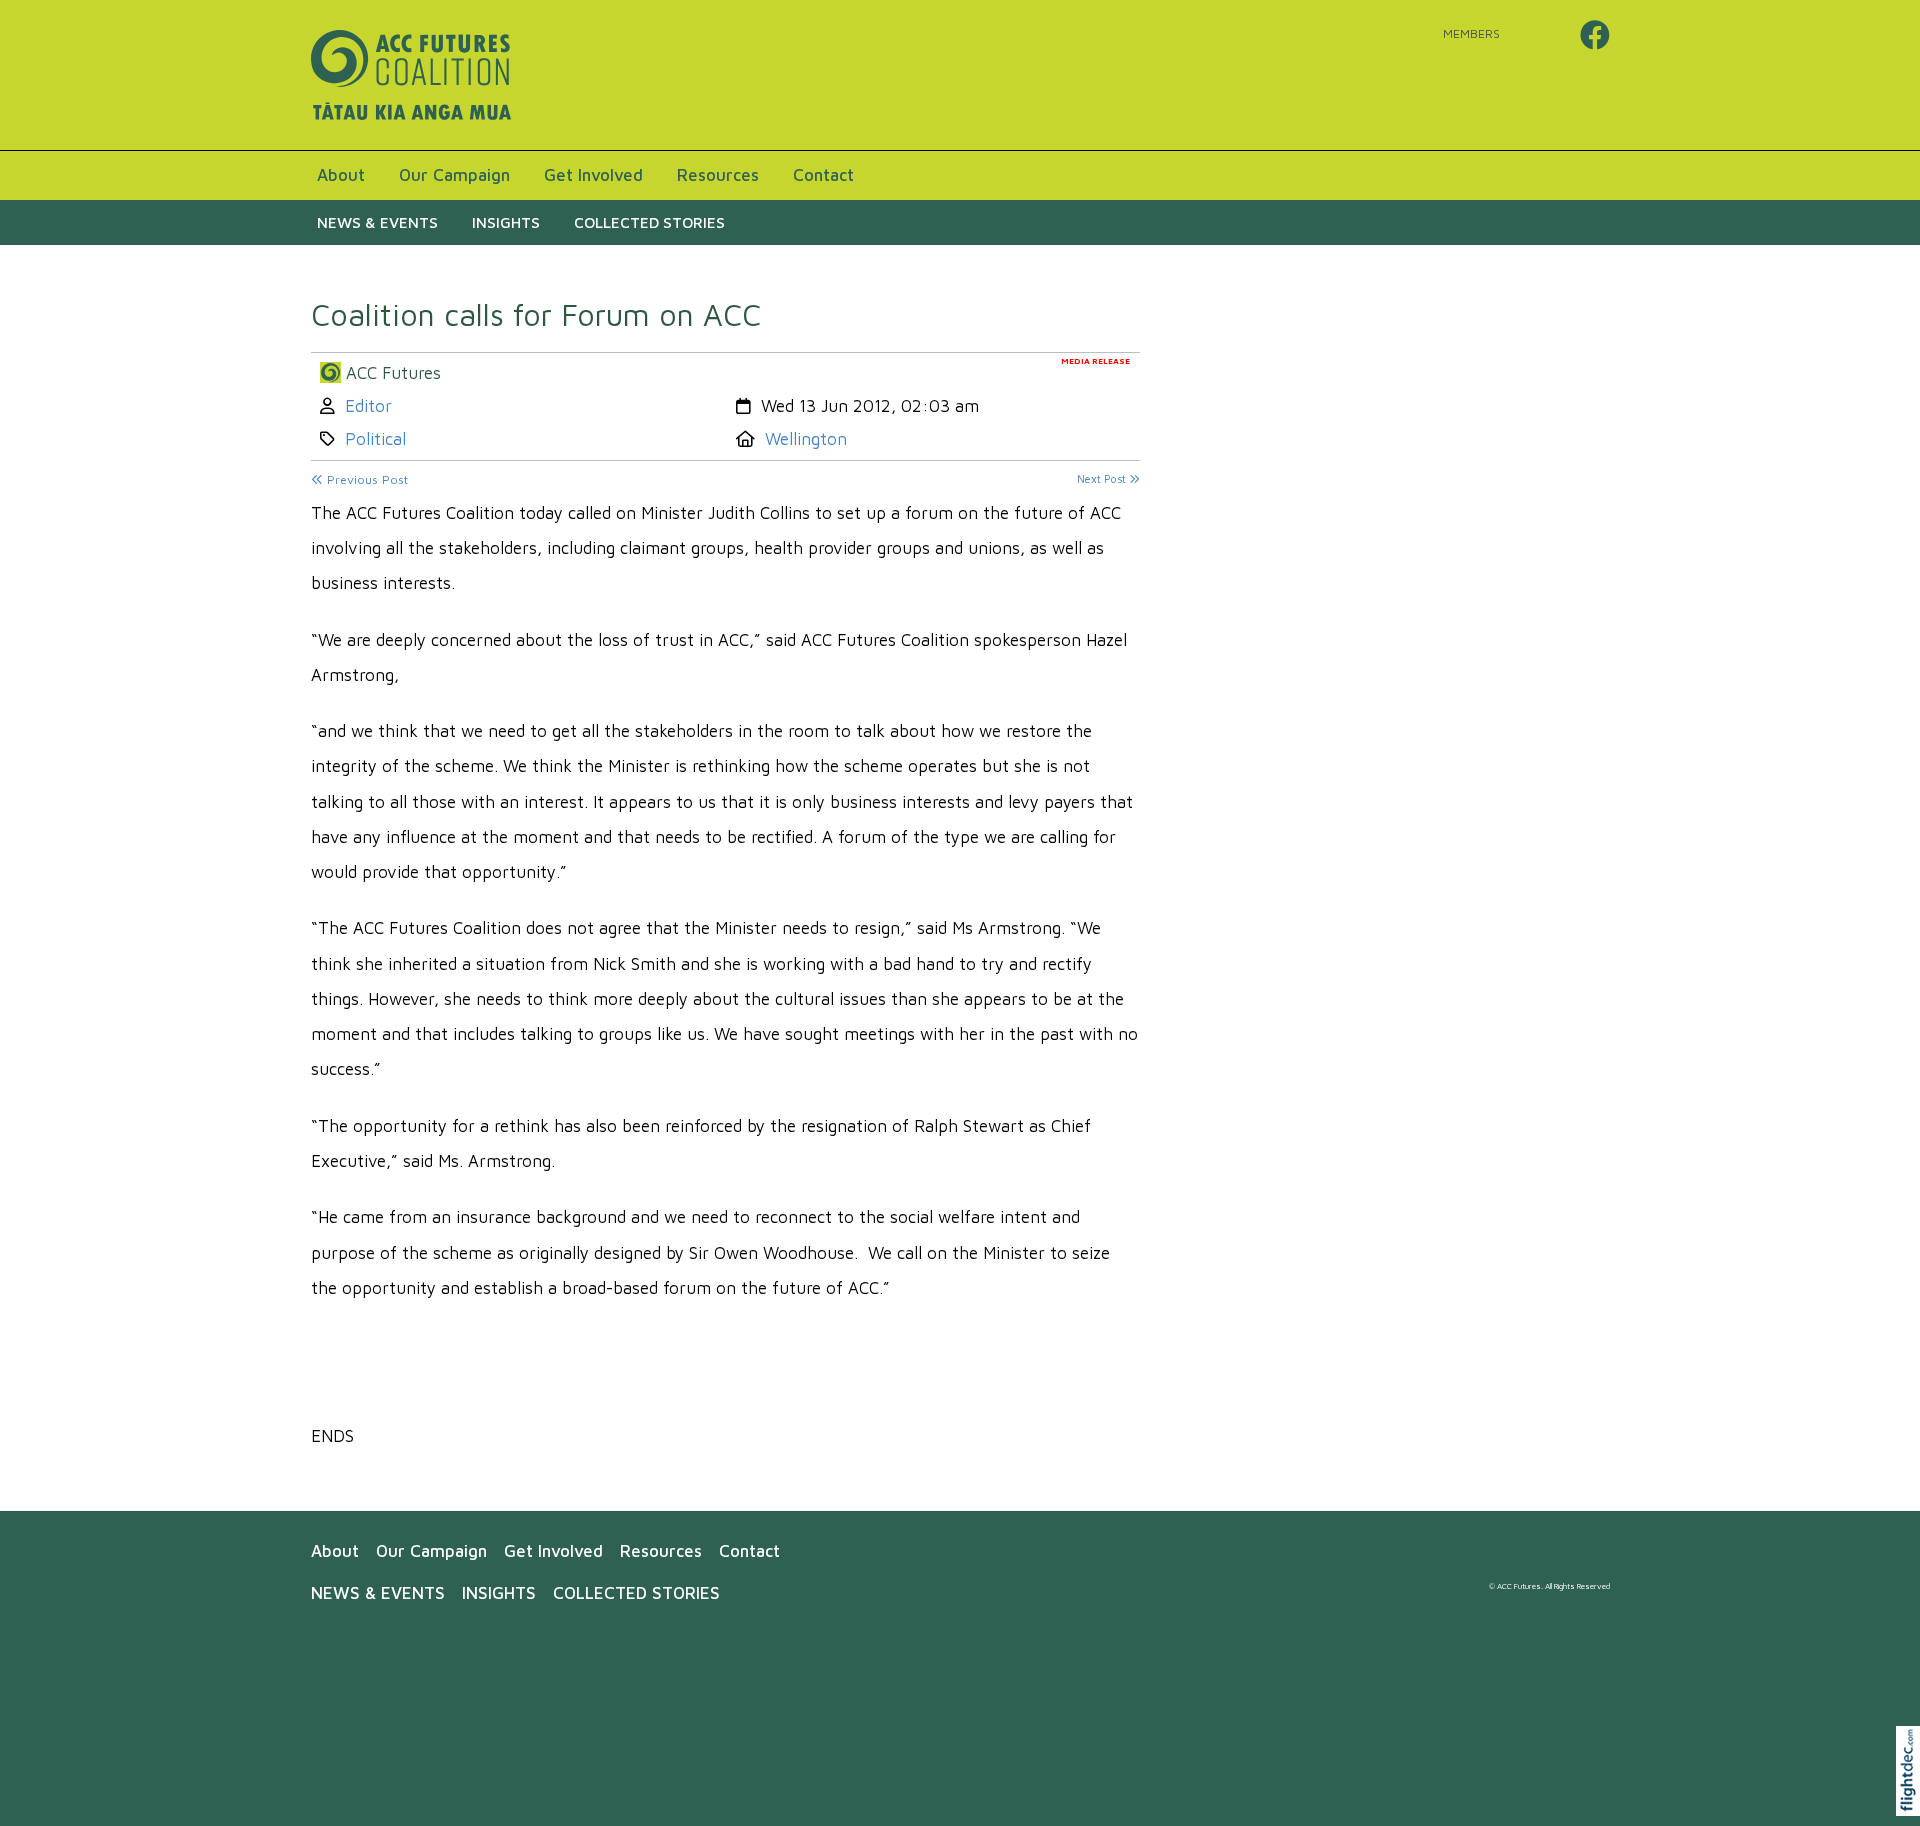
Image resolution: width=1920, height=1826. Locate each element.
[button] (1912, 1796)
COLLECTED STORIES (649, 222)
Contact (823, 175)
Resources (718, 175)
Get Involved (593, 175)
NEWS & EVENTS (377, 222)
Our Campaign (454, 175)
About (341, 175)
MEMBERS (1471, 33)
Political (375, 439)
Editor (368, 406)
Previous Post (365, 479)
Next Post (1103, 478)
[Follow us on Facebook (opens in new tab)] (1595, 35)
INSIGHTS (506, 222)
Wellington (806, 439)
